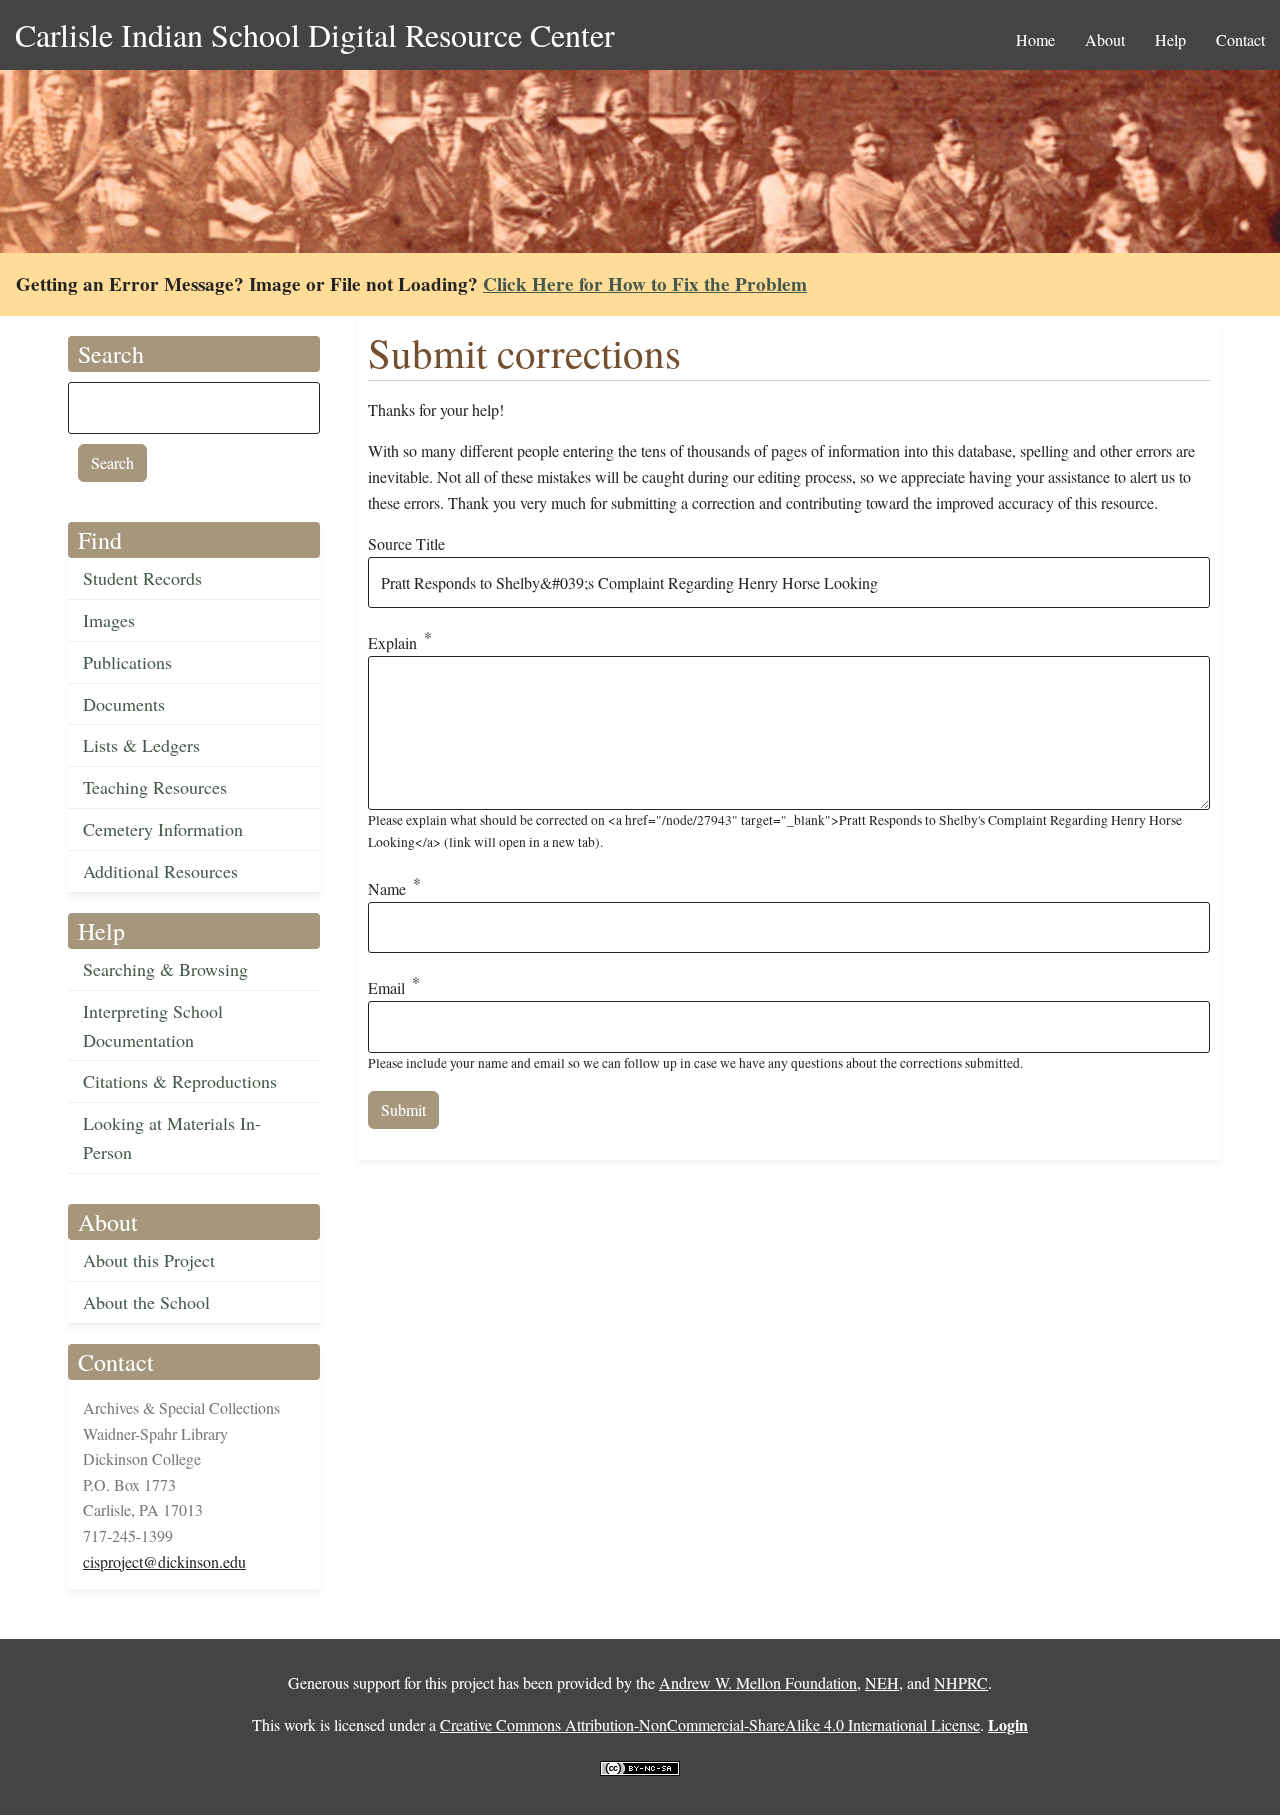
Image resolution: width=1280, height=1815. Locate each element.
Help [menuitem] (1170, 39)
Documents (124, 704)
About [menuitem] (1105, 39)
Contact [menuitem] (1240, 39)
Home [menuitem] (1035, 39)
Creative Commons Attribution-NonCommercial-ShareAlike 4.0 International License (710, 1724)
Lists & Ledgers (141, 745)
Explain (392, 643)
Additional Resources (160, 871)
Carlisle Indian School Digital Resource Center (315, 34)
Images (109, 620)
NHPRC (961, 1682)
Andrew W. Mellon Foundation (758, 1682)
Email (386, 988)
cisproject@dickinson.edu (164, 1561)
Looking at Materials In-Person (172, 1137)
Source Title (406, 543)
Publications (127, 662)
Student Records (142, 578)
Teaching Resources (155, 787)
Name (387, 888)
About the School (146, 1302)
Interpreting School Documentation (153, 1025)
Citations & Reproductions (180, 1081)
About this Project (149, 1260)
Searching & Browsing (165, 969)
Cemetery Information (163, 829)
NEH (882, 1682)
